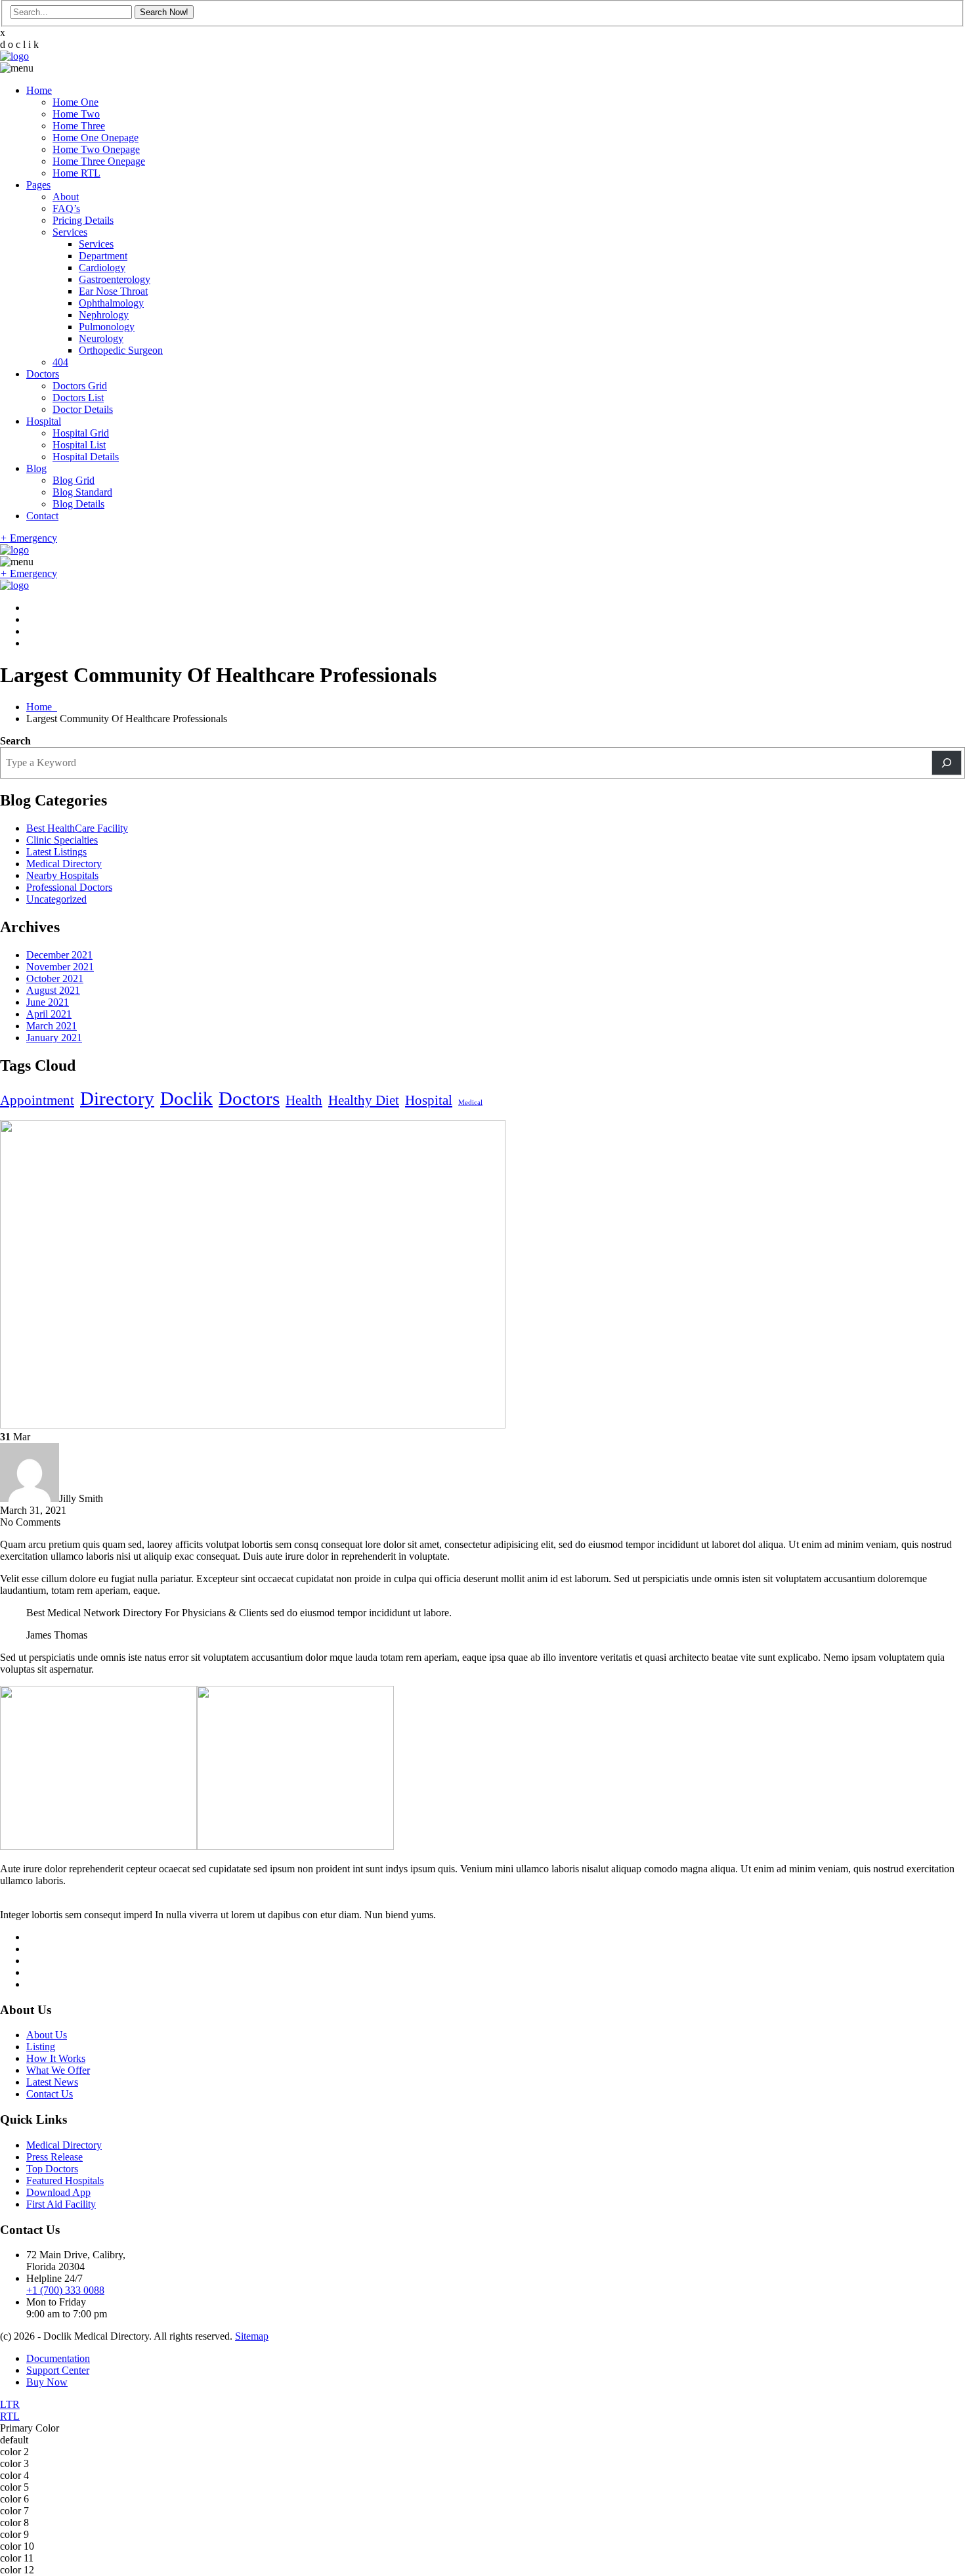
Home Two (76, 114)
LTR (10, 2404)
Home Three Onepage (99, 161)
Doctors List (78, 397)
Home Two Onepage (96, 149)
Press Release (54, 2157)
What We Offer (58, 2070)
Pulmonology (107, 327)
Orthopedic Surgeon (121, 350)
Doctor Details (83, 409)
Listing (41, 2047)
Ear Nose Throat (113, 291)
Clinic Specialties (62, 840)
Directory (117, 1098)
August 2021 (53, 990)
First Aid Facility (61, 2204)
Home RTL (76, 173)
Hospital (44, 421)
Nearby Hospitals (62, 875)
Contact (42, 516)
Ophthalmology (111, 303)
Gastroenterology (115, 279)
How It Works (56, 2058)
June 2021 (48, 1002)
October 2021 (55, 978)
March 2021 (52, 1026)
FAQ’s (66, 208)
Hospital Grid (81, 433)
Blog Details (78, 504)
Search (15, 741)
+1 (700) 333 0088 (65, 2290)
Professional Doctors (69, 887)
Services (70, 232)
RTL (10, 2416)
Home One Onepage (96, 138)
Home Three (79, 126)
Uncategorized (56, 899)
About (66, 197)
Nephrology (104, 315)
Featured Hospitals (65, 2180)
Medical (470, 1103)
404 (60, 362)
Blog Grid (74, 480)
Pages (38, 185)
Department (103, 256)
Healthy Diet (364, 1100)
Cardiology (102, 268)
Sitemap (252, 2336)
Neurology (101, 338)
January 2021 (54, 1038)
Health (304, 1100)
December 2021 (59, 955)
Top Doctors (52, 2169)
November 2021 (60, 967)
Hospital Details (86, 457)
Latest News (52, 2082)
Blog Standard (82, 492)
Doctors (43, 374)
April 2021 (49, 1014)
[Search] (947, 763)
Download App (58, 2192)
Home (39, 90)
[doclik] (14, 56)
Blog (36, 468)
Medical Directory (64, 864)
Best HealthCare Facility (77, 828)
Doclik (186, 1098)
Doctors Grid (80, 386)
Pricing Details (83, 220)
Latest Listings (56, 852)
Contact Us (50, 2094)
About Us (47, 2035)
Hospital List (79, 445)
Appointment (37, 1100)
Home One (75, 102)
